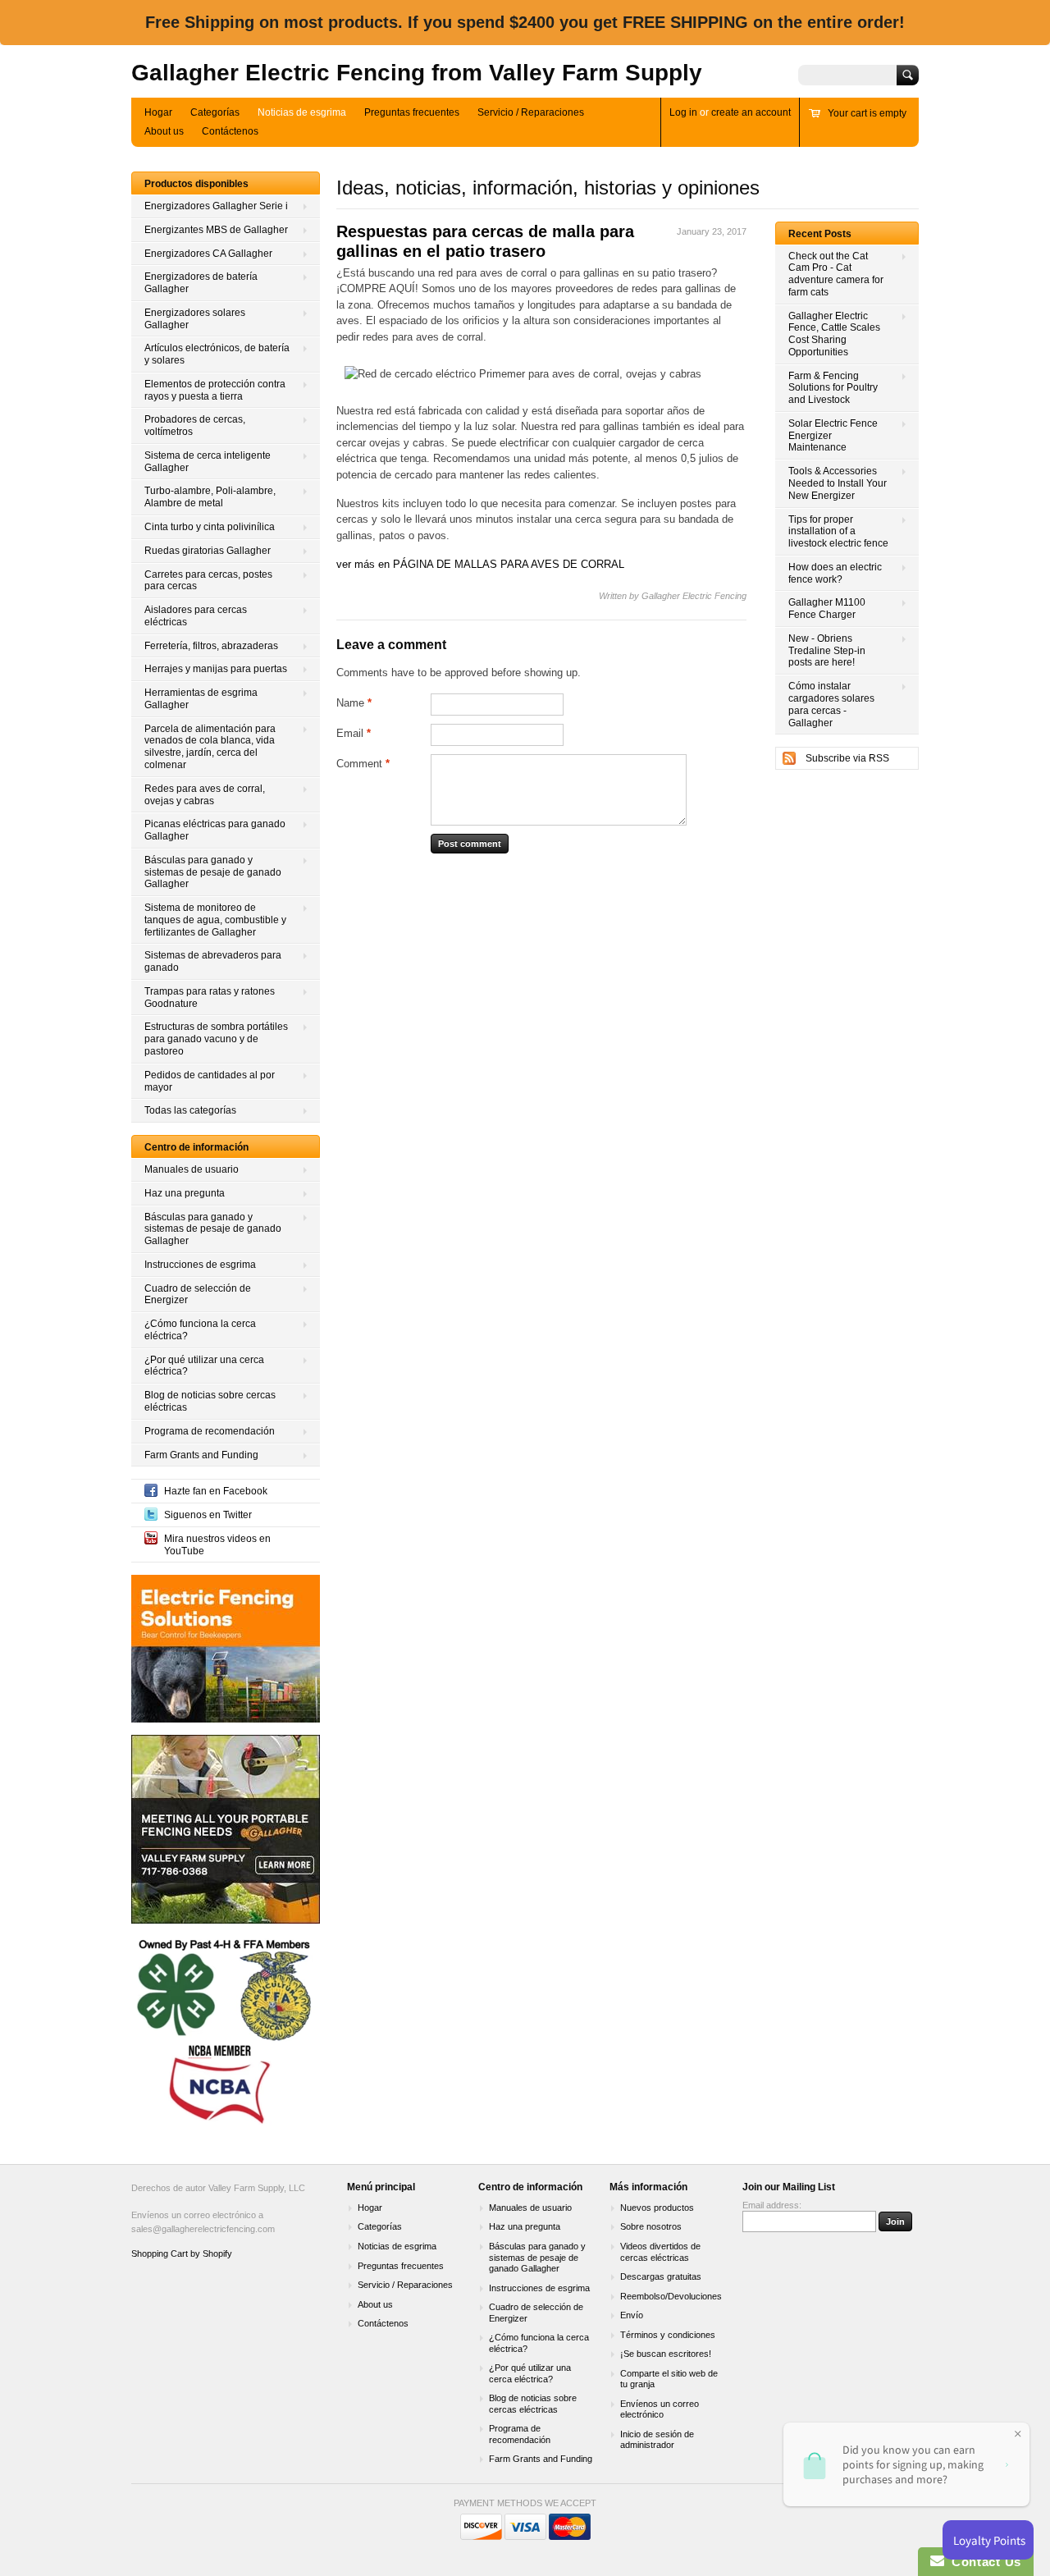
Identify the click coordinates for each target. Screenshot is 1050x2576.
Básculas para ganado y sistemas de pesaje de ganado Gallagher (213, 872)
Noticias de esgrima (302, 112)
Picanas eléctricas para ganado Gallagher (215, 830)
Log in (683, 112)
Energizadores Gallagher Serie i (216, 206)
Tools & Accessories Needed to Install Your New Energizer (838, 483)
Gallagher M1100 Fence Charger (827, 609)
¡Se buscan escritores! (666, 2354)
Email (354, 733)
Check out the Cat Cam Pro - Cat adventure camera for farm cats (836, 274)
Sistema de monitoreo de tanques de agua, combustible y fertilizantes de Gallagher (215, 920)
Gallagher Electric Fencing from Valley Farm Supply (417, 73)
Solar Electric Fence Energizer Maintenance (833, 436)
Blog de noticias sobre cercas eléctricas (210, 1401)
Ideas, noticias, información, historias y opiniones (548, 188)
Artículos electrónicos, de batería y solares (217, 354)
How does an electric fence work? (835, 573)
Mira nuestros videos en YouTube (217, 1545)
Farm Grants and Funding (201, 1455)
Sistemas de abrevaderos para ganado (213, 961)
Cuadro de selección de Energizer (198, 1295)
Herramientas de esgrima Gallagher (201, 699)
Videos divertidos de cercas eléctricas (660, 2252)
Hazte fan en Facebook (216, 1491)
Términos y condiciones (668, 2335)
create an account (751, 112)
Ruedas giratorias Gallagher (208, 551)
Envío (632, 2315)
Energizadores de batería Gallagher (201, 283)
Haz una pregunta (185, 1193)
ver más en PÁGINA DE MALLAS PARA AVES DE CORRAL (480, 564)
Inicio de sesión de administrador (657, 2440)
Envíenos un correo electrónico (660, 2409)
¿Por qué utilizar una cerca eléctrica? (204, 1366)
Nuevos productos (657, 2208)
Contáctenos (230, 131)
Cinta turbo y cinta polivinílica (210, 527)
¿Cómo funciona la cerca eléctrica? (200, 1330)
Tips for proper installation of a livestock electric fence (838, 532)
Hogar (158, 112)
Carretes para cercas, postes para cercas (208, 581)
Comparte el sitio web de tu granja (669, 2379)
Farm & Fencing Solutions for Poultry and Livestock (833, 388)
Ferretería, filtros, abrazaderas (211, 646)
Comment (363, 764)
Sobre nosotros (651, 2226)
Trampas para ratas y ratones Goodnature (210, 997)
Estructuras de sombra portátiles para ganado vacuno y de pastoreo (216, 1039)
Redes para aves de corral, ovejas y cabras (205, 795)
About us (164, 131)
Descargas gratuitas (661, 2276)
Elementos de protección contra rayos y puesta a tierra (215, 390)
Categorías (215, 112)
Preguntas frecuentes (412, 112)
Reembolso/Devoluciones (671, 2296)
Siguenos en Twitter (208, 1515)
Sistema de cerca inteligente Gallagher (208, 462)
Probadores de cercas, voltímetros (195, 426)
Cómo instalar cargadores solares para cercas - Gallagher (831, 704)
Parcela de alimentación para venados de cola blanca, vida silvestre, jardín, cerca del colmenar (210, 747)
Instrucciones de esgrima (200, 1265)
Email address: (772, 2205)
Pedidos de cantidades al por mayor (210, 1081)
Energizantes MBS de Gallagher (216, 230)
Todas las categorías (190, 1110)
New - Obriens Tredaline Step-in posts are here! (827, 651)
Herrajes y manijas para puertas (216, 669)
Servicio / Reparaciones (531, 112)
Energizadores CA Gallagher (208, 254)
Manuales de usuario (192, 1169)
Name (354, 703)
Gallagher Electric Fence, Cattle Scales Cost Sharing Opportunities (834, 334)
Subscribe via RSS (847, 758)
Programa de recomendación (210, 1431)
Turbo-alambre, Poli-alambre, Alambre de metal (210, 497)
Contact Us (983, 2562)
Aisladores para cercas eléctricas (196, 616)
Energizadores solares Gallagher (195, 319)
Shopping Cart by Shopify (182, 2253)
